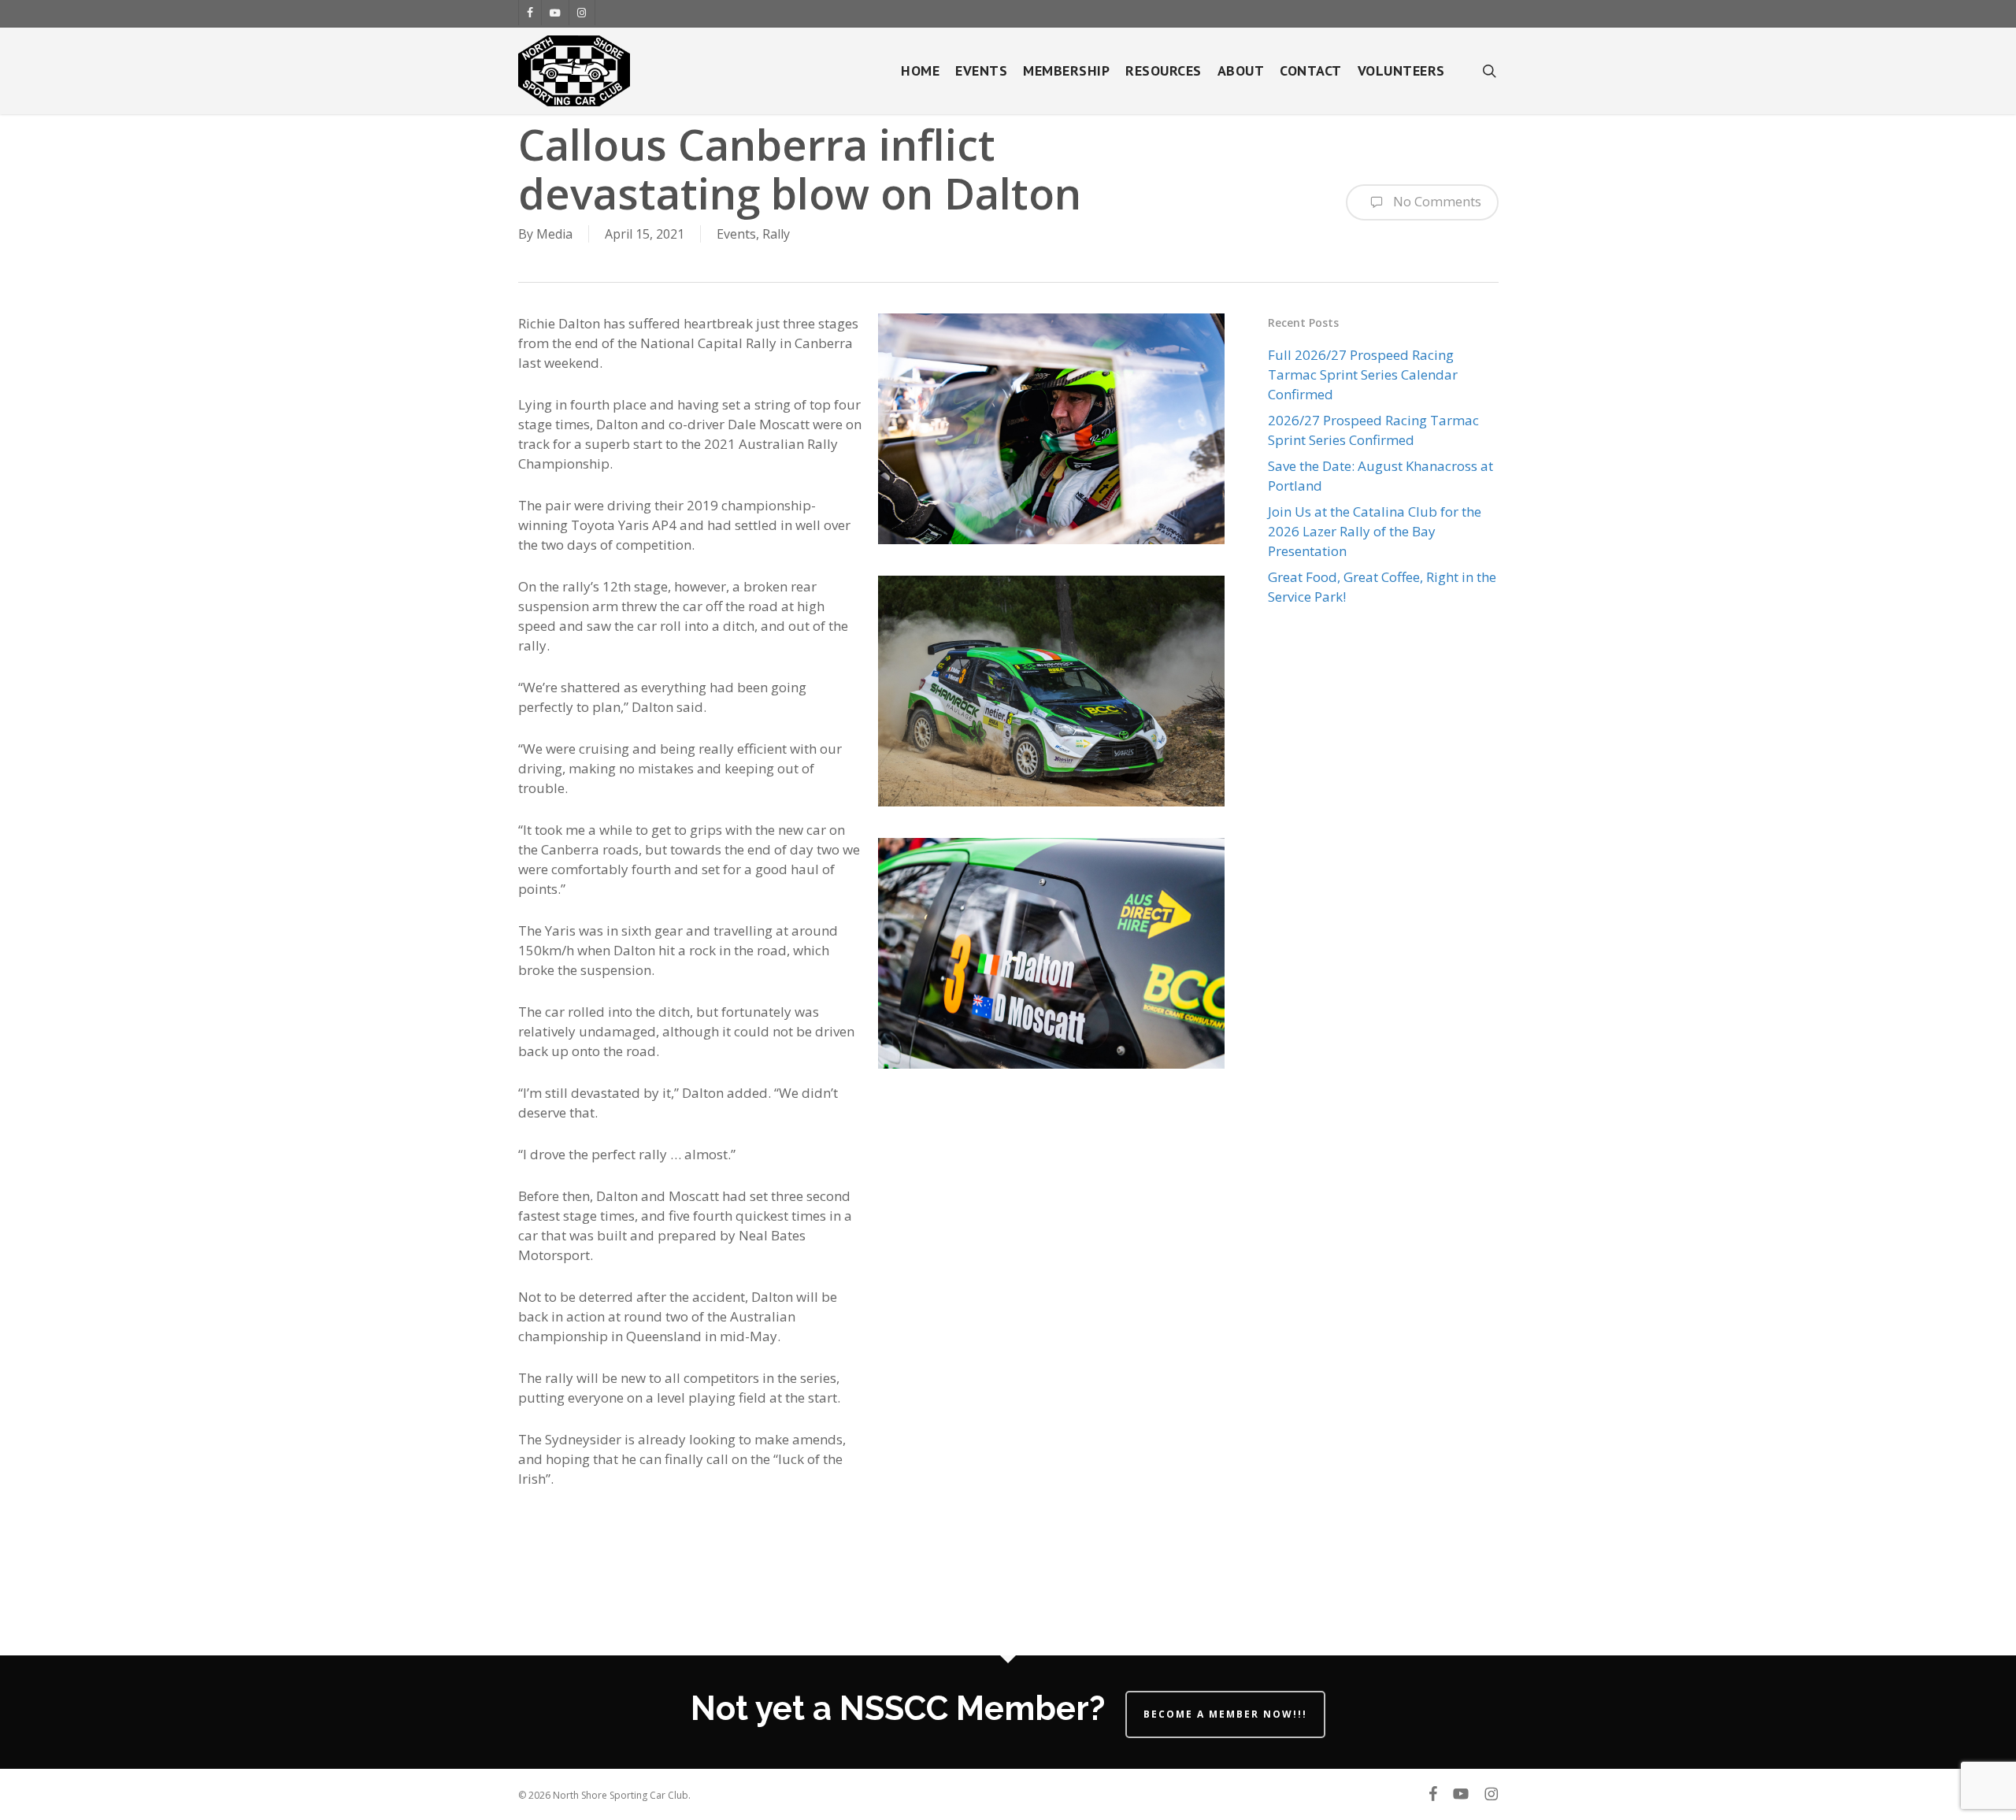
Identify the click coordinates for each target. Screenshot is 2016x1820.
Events (736, 234)
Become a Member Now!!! (1225, 1714)
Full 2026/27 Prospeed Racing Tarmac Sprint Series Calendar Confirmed (1363, 374)
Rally (776, 234)
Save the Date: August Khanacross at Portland (1380, 476)
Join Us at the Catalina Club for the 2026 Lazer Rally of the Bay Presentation (1375, 531)
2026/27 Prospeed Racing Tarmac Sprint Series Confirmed (1373, 430)
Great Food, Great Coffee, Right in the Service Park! (1382, 587)
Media (554, 234)
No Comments (1436, 201)
